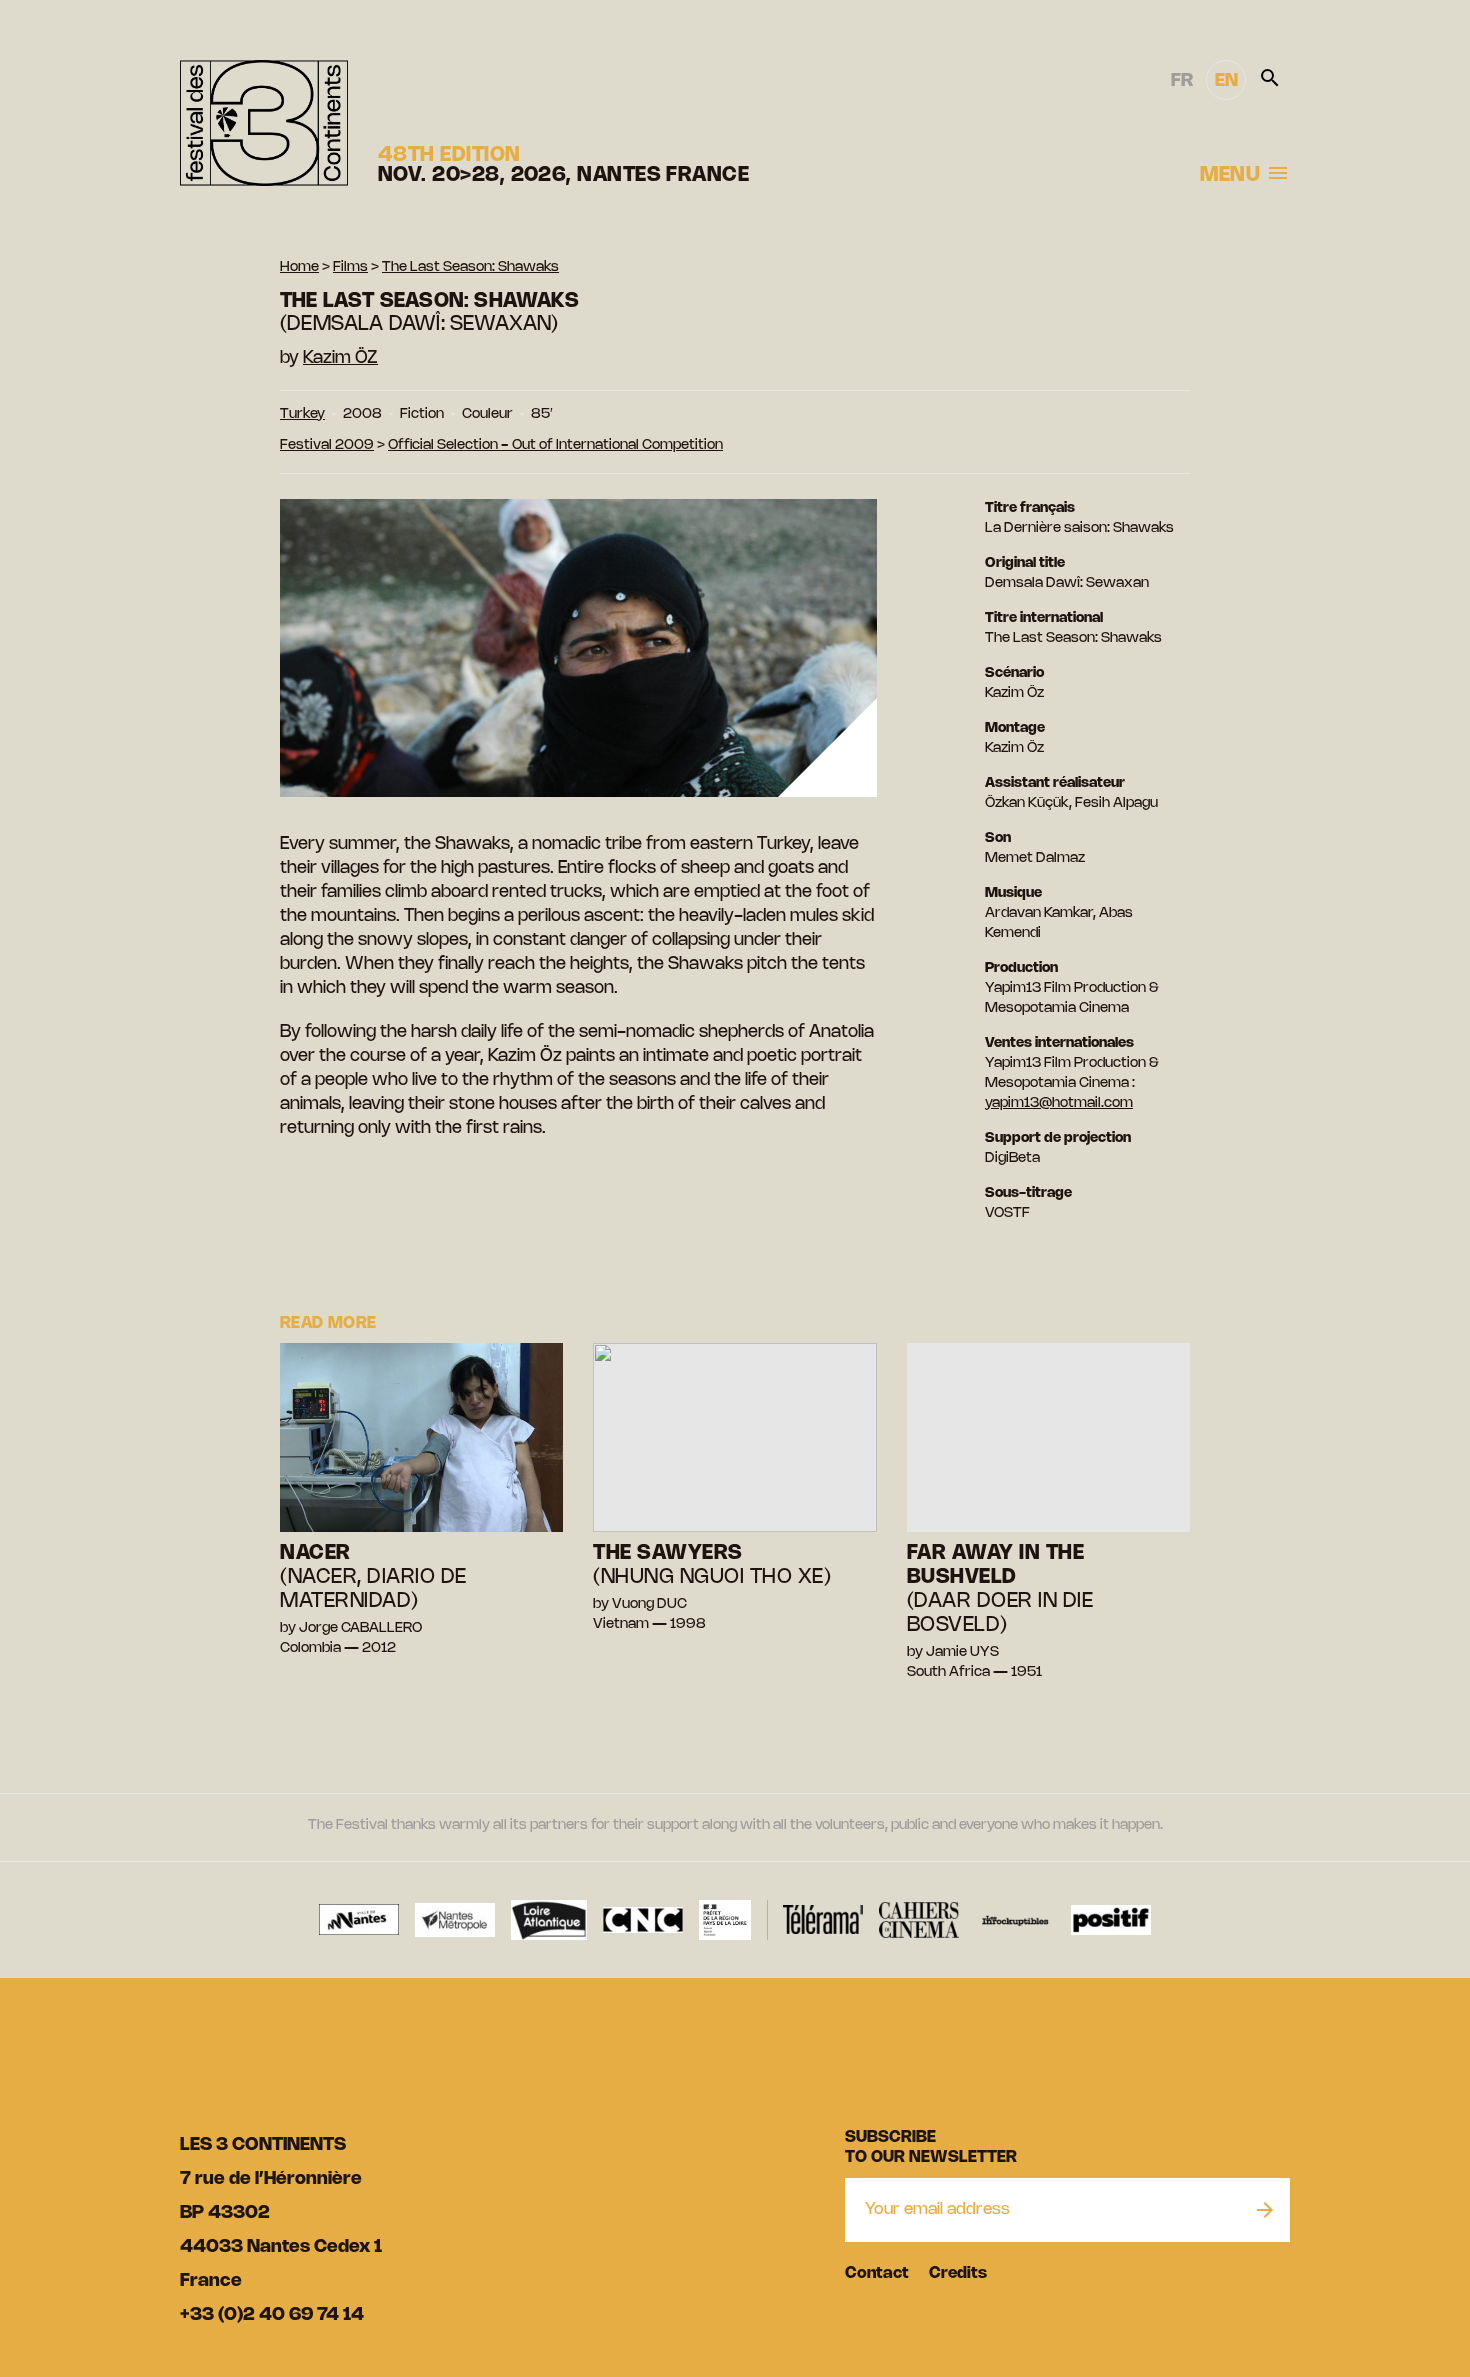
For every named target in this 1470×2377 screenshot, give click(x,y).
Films (350, 267)
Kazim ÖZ (340, 358)
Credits (958, 2273)
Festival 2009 (327, 445)
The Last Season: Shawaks (470, 267)
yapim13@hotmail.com (1059, 1103)
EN (1226, 81)
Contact (877, 2273)
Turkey (302, 414)
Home (299, 267)
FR (1182, 81)
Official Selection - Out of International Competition (555, 445)
